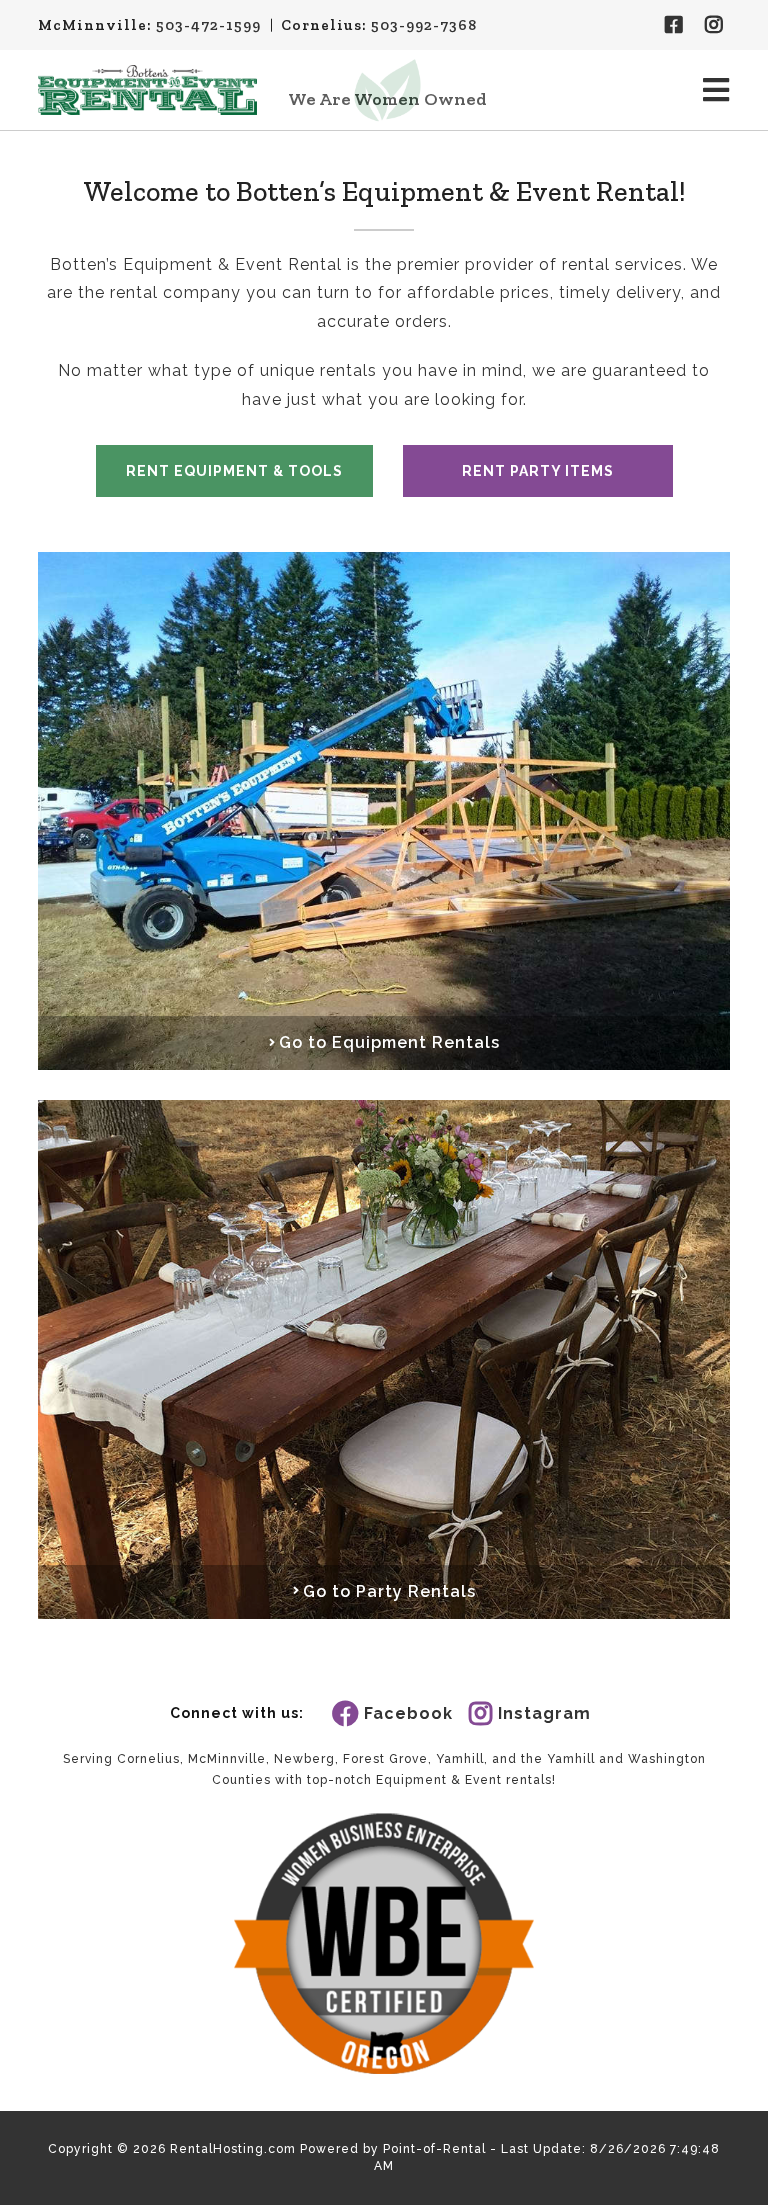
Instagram (544, 1713)
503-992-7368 (424, 25)
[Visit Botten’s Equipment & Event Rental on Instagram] (715, 25)
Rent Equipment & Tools (234, 471)
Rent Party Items (538, 471)
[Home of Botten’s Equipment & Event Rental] (147, 90)
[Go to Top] (740, 2177)
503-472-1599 (208, 25)
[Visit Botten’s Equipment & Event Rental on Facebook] (675, 25)
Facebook (408, 1713)
